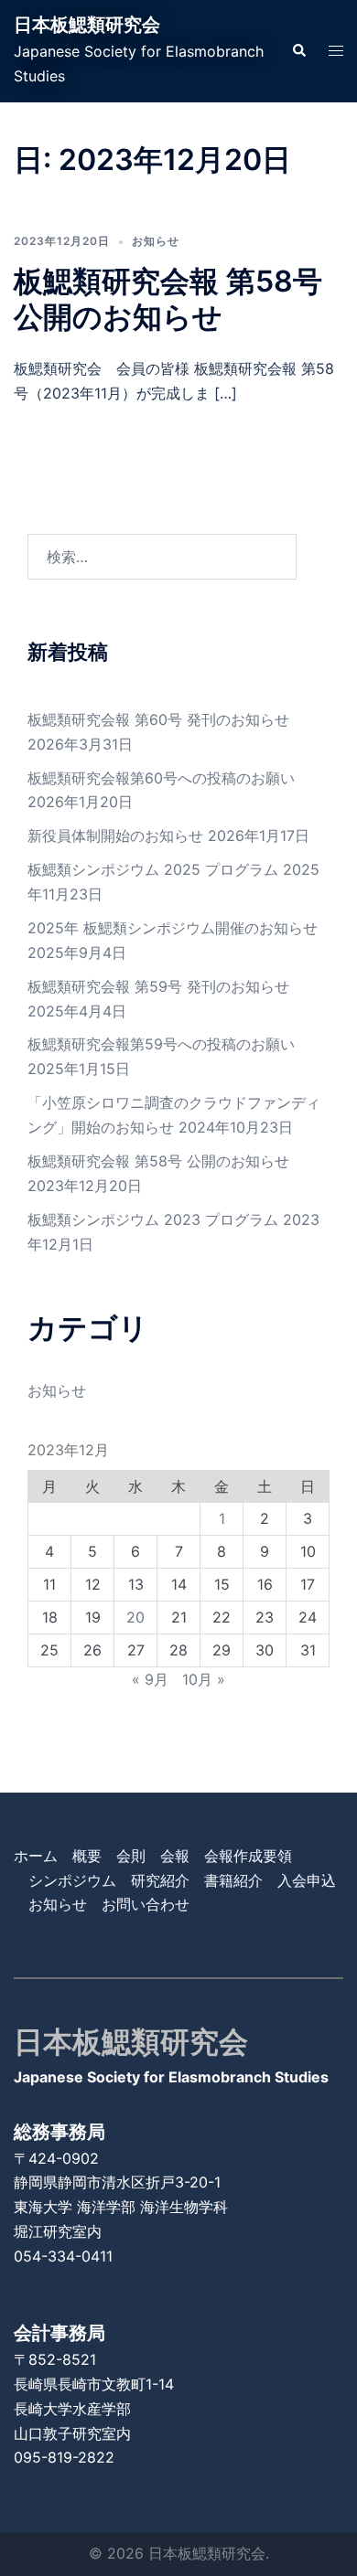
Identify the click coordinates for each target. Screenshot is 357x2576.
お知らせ (156, 241)
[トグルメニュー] (336, 51)
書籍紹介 (233, 1880)
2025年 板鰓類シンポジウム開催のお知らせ (173, 928)
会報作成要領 (248, 1856)
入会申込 (307, 1880)
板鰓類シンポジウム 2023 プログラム (153, 1219)
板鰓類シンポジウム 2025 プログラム (153, 869)
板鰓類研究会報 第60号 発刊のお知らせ (158, 719)
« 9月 (150, 1679)
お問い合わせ (146, 1904)
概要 (87, 1856)
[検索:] (162, 557)
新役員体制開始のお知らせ (115, 836)
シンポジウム (72, 1880)
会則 (131, 1856)
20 (135, 1617)
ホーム (36, 1856)
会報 (175, 1856)
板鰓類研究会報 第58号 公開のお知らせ (168, 298)
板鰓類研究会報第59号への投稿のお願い (161, 1044)
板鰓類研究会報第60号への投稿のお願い (161, 778)
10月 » (204, 1679)
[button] (298, 51)
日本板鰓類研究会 (87, 25)
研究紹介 (160, 1880)
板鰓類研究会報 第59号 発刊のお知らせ (158, 986)
